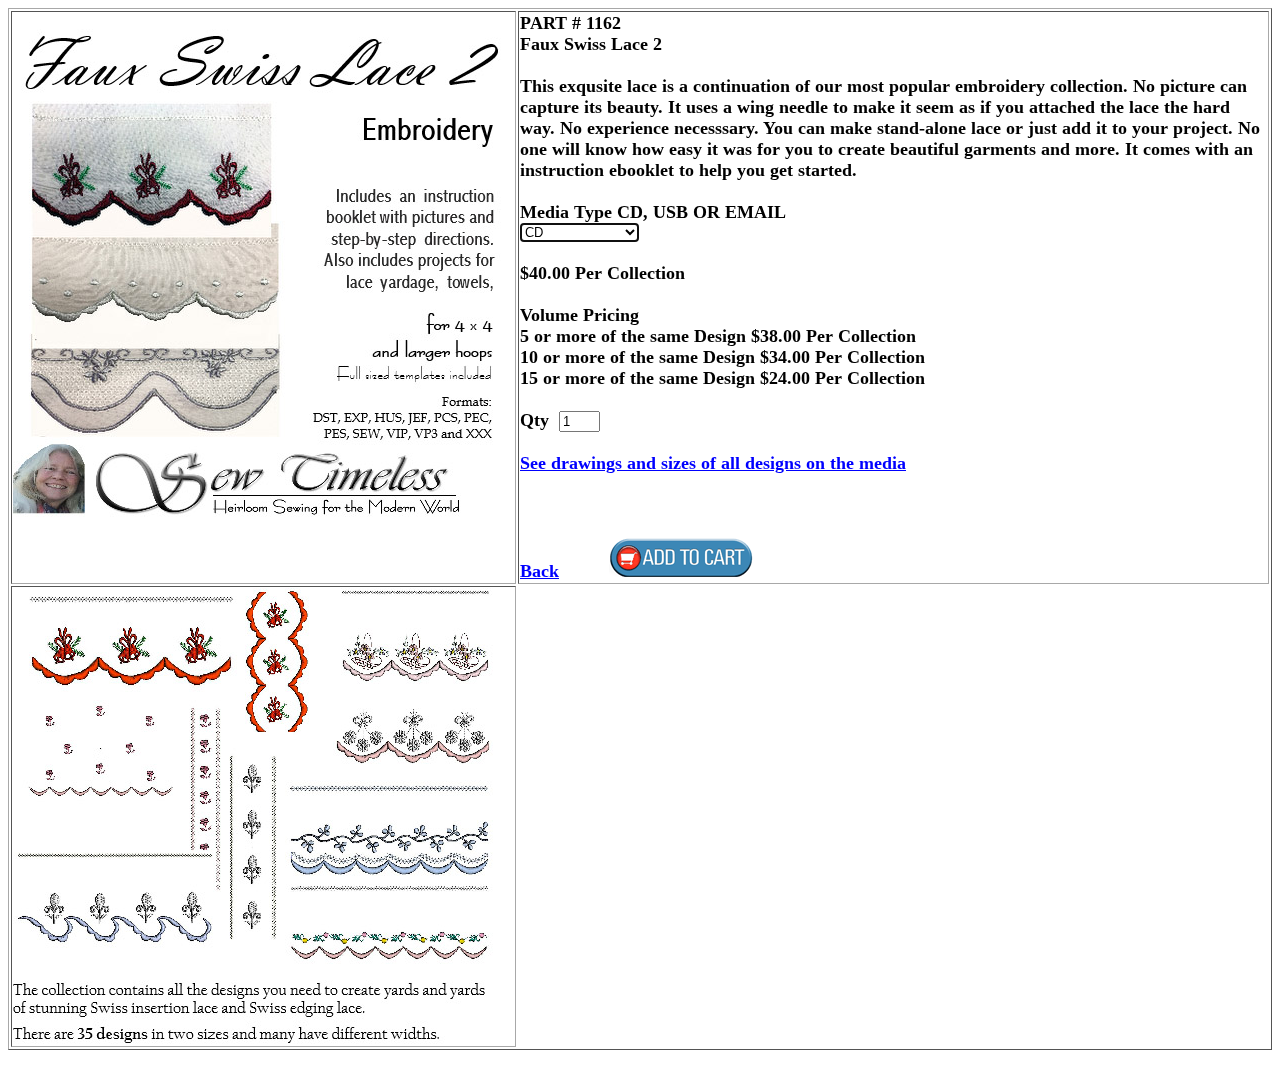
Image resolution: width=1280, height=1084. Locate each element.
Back (539, 571)
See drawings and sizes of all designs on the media (713, 463)
